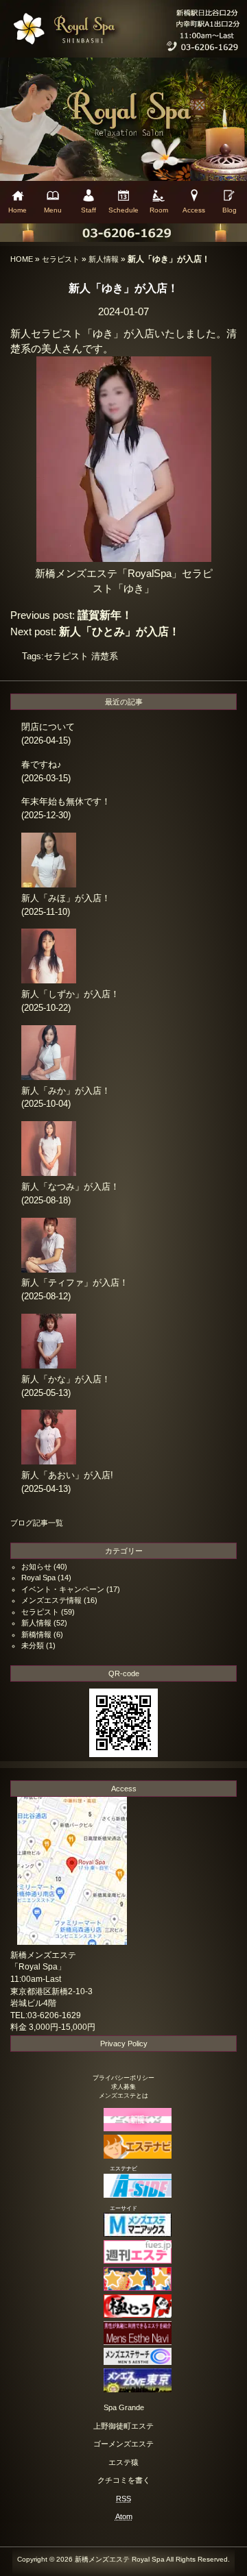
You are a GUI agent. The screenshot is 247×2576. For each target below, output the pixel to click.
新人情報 (104, 259)
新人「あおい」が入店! (67, 1475)
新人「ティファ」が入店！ (75, 1283)
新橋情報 (36, 1634)
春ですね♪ (42, 764)
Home (17, 210)
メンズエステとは (123, 2096)
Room (159, 210)
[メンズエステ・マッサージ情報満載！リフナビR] (124, 2288)
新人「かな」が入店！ (66, 1379)
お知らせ (36, 1567)
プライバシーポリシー (123, 2078)
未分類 (33, 1645)
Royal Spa (38, 1578)
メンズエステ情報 (51, 1600)
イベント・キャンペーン (63, 1589)
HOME (22, 259)
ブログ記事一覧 (37, 1523)
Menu (53, 210)
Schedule (123, 210)
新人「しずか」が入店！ (70, 994)
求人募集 (123, 2087)
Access (194, 210)
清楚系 (105, 656)
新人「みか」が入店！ (66, 1091)
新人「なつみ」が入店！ (70, 1187)
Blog (230, 210)
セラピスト (61, 259)
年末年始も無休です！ (66, 801)
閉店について (48, 727)
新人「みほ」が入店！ (66, 898)
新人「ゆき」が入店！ (123, 288)
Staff (89, 210)
